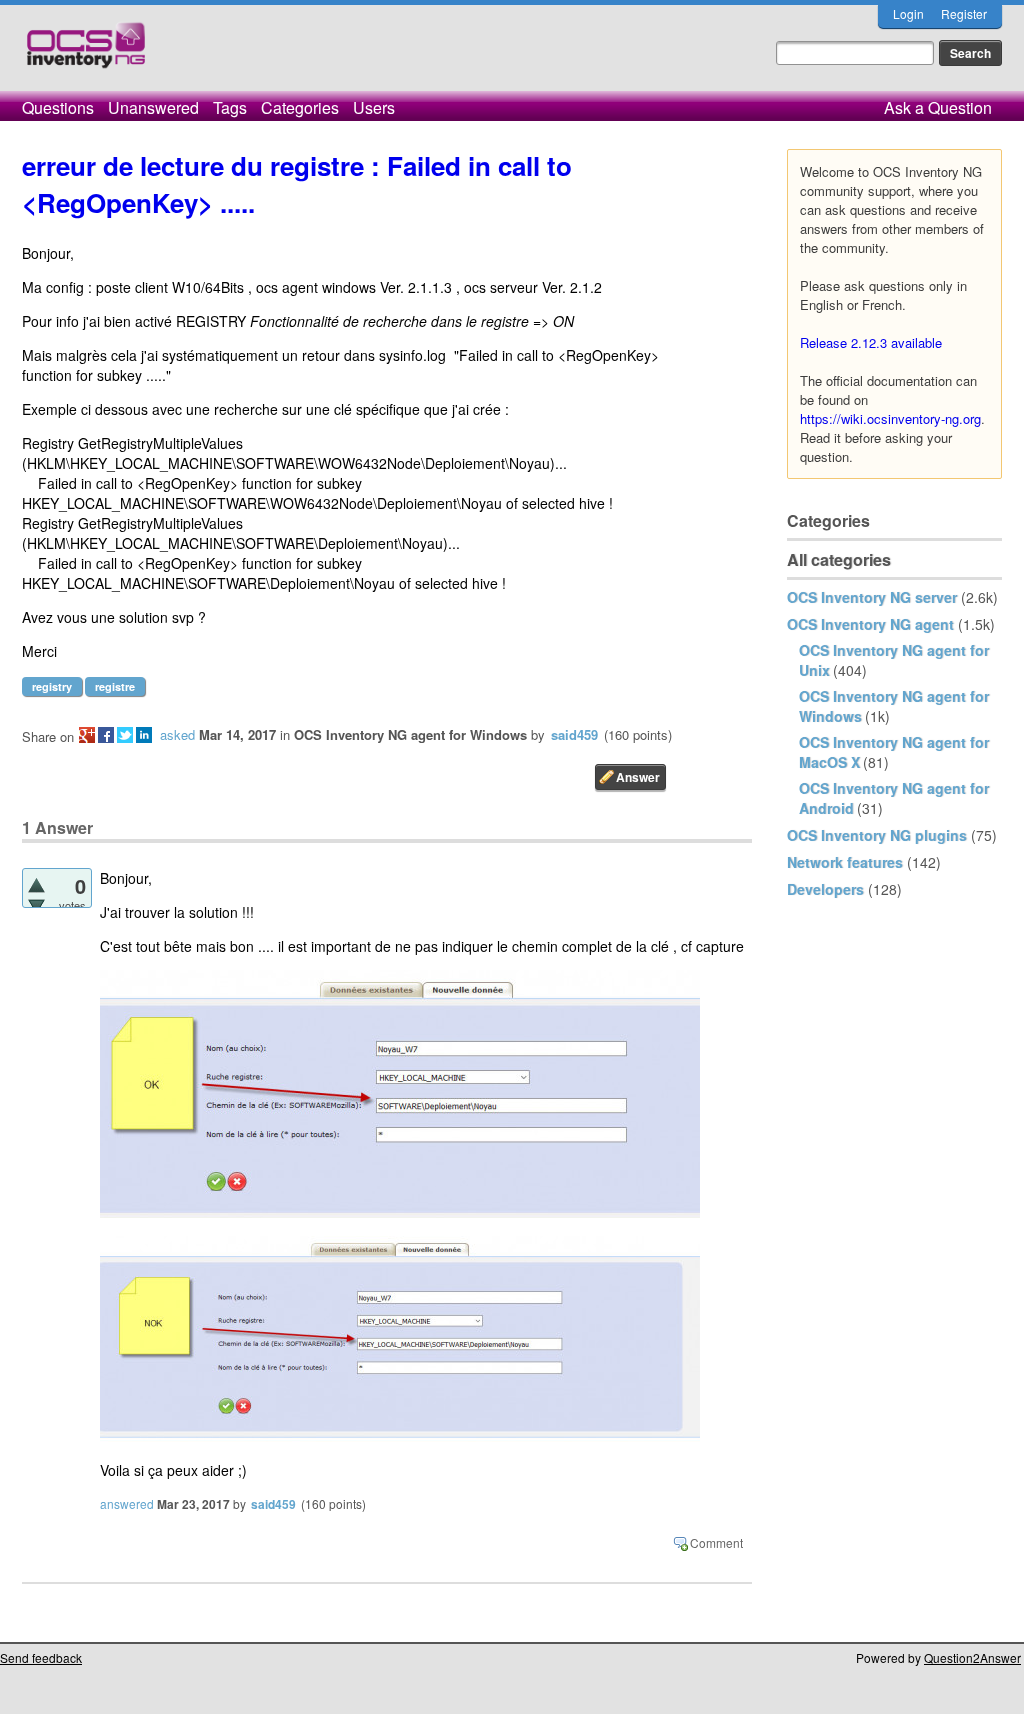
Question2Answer (972, 1657)
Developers (825, 889)
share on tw (125, 735)
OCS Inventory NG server (872, 597)
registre (115, 686)
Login (908, 13)
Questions (58, 107)
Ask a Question (938, 107)
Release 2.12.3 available (871, 342)
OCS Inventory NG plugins (877, 835)
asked (177, 734)
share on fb (106, 735)
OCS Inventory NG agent (870, 624)
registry (52, 686)
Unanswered (153, 107)
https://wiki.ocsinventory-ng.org (890, 418)
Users (374, 107)
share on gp (87, 735)
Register (964, 13)
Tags (230, 107)
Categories (300, 107)
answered (127, 1503)
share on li (144, 735)
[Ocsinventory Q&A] (86, 53)
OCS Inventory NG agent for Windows (410, 734)
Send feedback (41, 1657)
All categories (839, 559)
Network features (845, 862)
